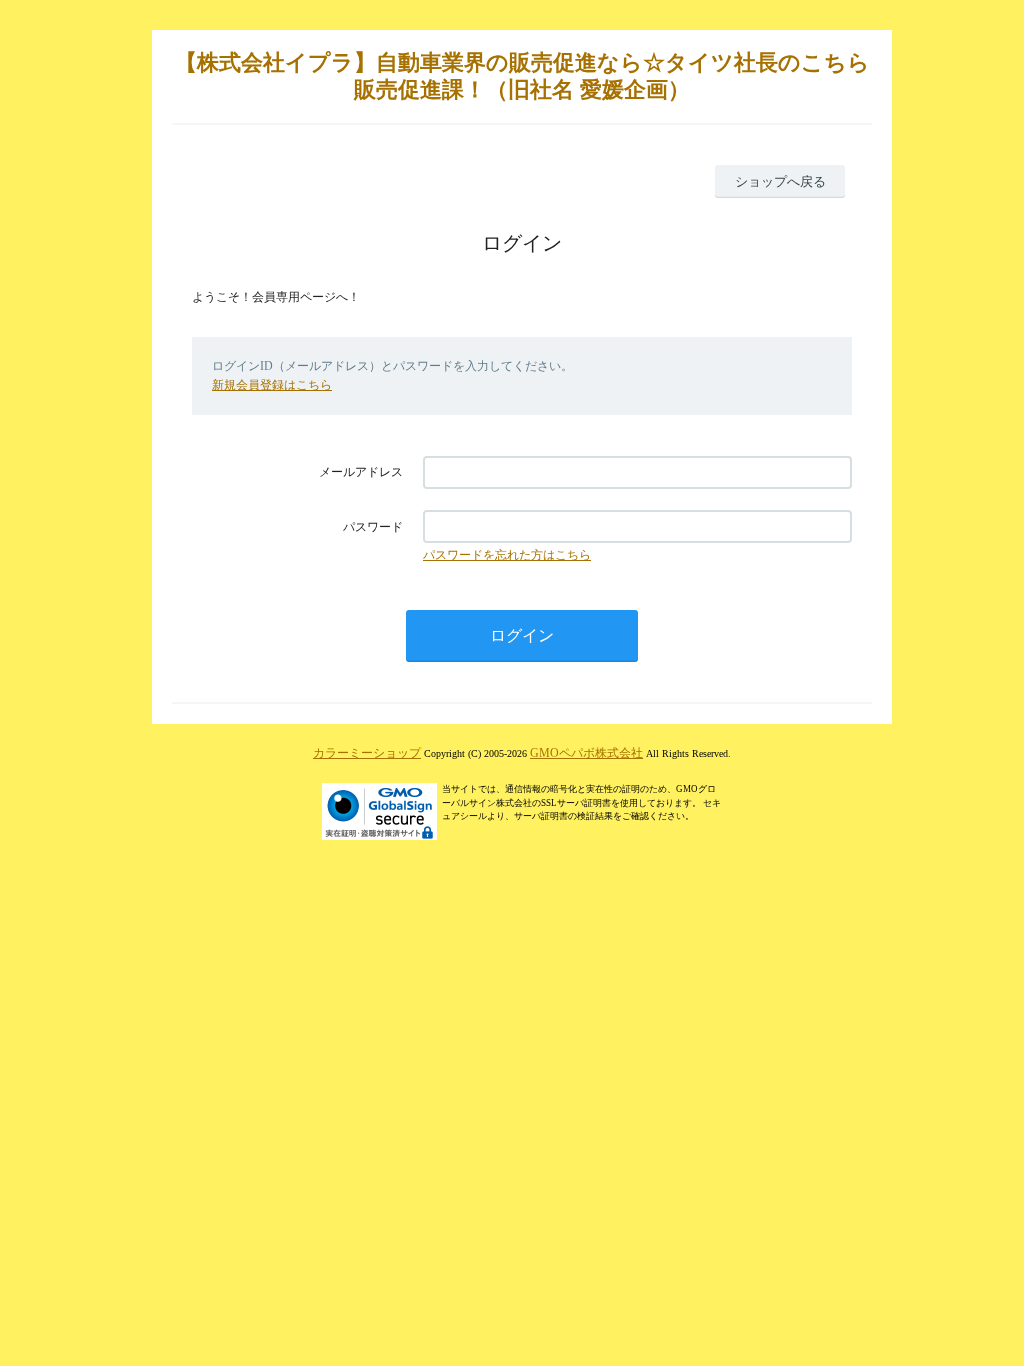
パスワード (373, 527)
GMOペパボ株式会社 (586, 753)
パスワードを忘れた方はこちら (507, 555)
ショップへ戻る (780, 181)
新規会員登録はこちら (272, 385)
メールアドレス (361, 472)
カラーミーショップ (367, 753)
